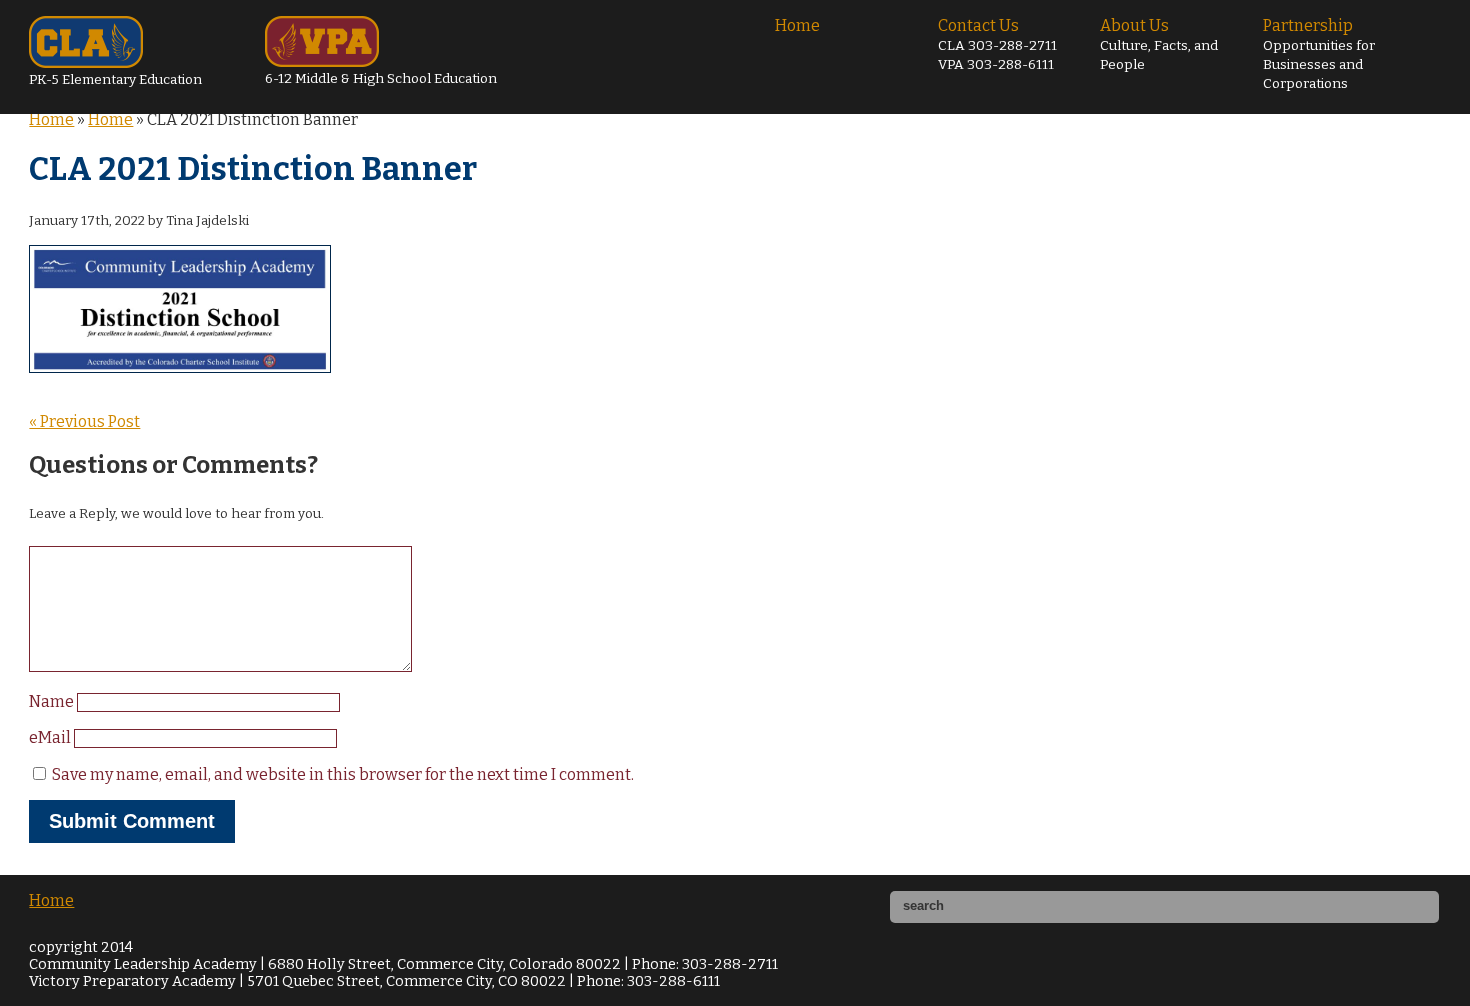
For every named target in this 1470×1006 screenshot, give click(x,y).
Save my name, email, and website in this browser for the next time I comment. (343, 774)
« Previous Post (84, 421)
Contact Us (997, 44)
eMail (51, 737)
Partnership (1319, 54)
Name (53, 701)
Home (797, 25)
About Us (1159, 44)
